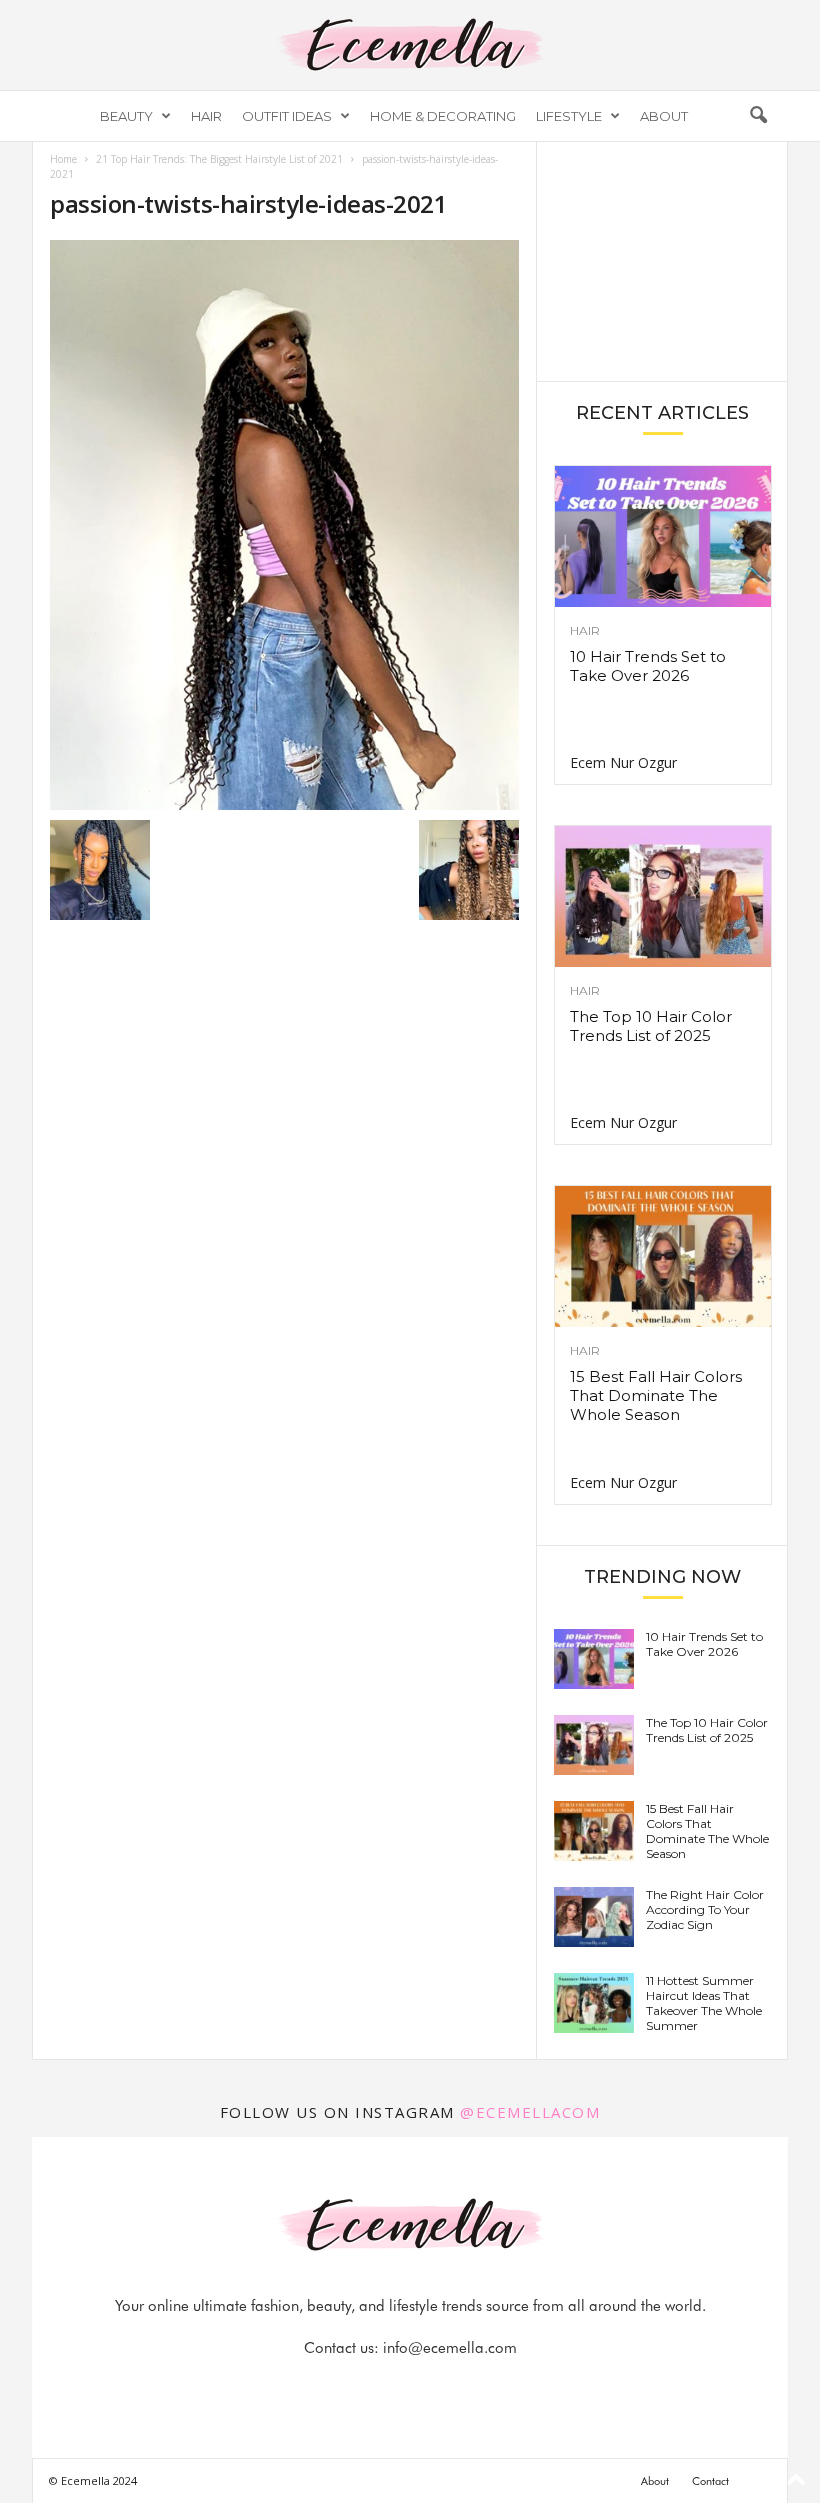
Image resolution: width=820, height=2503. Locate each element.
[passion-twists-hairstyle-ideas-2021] (284, 525)
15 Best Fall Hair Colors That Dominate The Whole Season (656, 1395)
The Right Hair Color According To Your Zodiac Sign (705, 1909)
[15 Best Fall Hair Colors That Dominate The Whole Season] (663, 1256)
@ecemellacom (530, 2112)
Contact (710, 2481)
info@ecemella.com (450, 2348)
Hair (206, 116)
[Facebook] (343, 2387)
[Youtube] (479, 2387)
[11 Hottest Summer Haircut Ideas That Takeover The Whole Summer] (594, 2003)
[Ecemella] (410, 45)
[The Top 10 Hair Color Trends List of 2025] (663, 896)
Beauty (126, 116)
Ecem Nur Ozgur (623, 762)
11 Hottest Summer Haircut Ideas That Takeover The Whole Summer (704, 2003)
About (664, 116)
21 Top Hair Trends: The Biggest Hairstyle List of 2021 (219, 159)
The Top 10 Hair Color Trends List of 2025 (651, 1026)
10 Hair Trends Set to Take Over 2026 (648, 666)
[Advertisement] (663, 260)
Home (63, 159)
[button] (758, 116)
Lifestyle (569, 116)
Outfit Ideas (287, 116)
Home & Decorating (443, 116)
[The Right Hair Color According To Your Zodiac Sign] (594, 1917)
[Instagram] (389, 2387)
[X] (435, 2387)
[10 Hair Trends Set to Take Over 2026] (663, 536)
